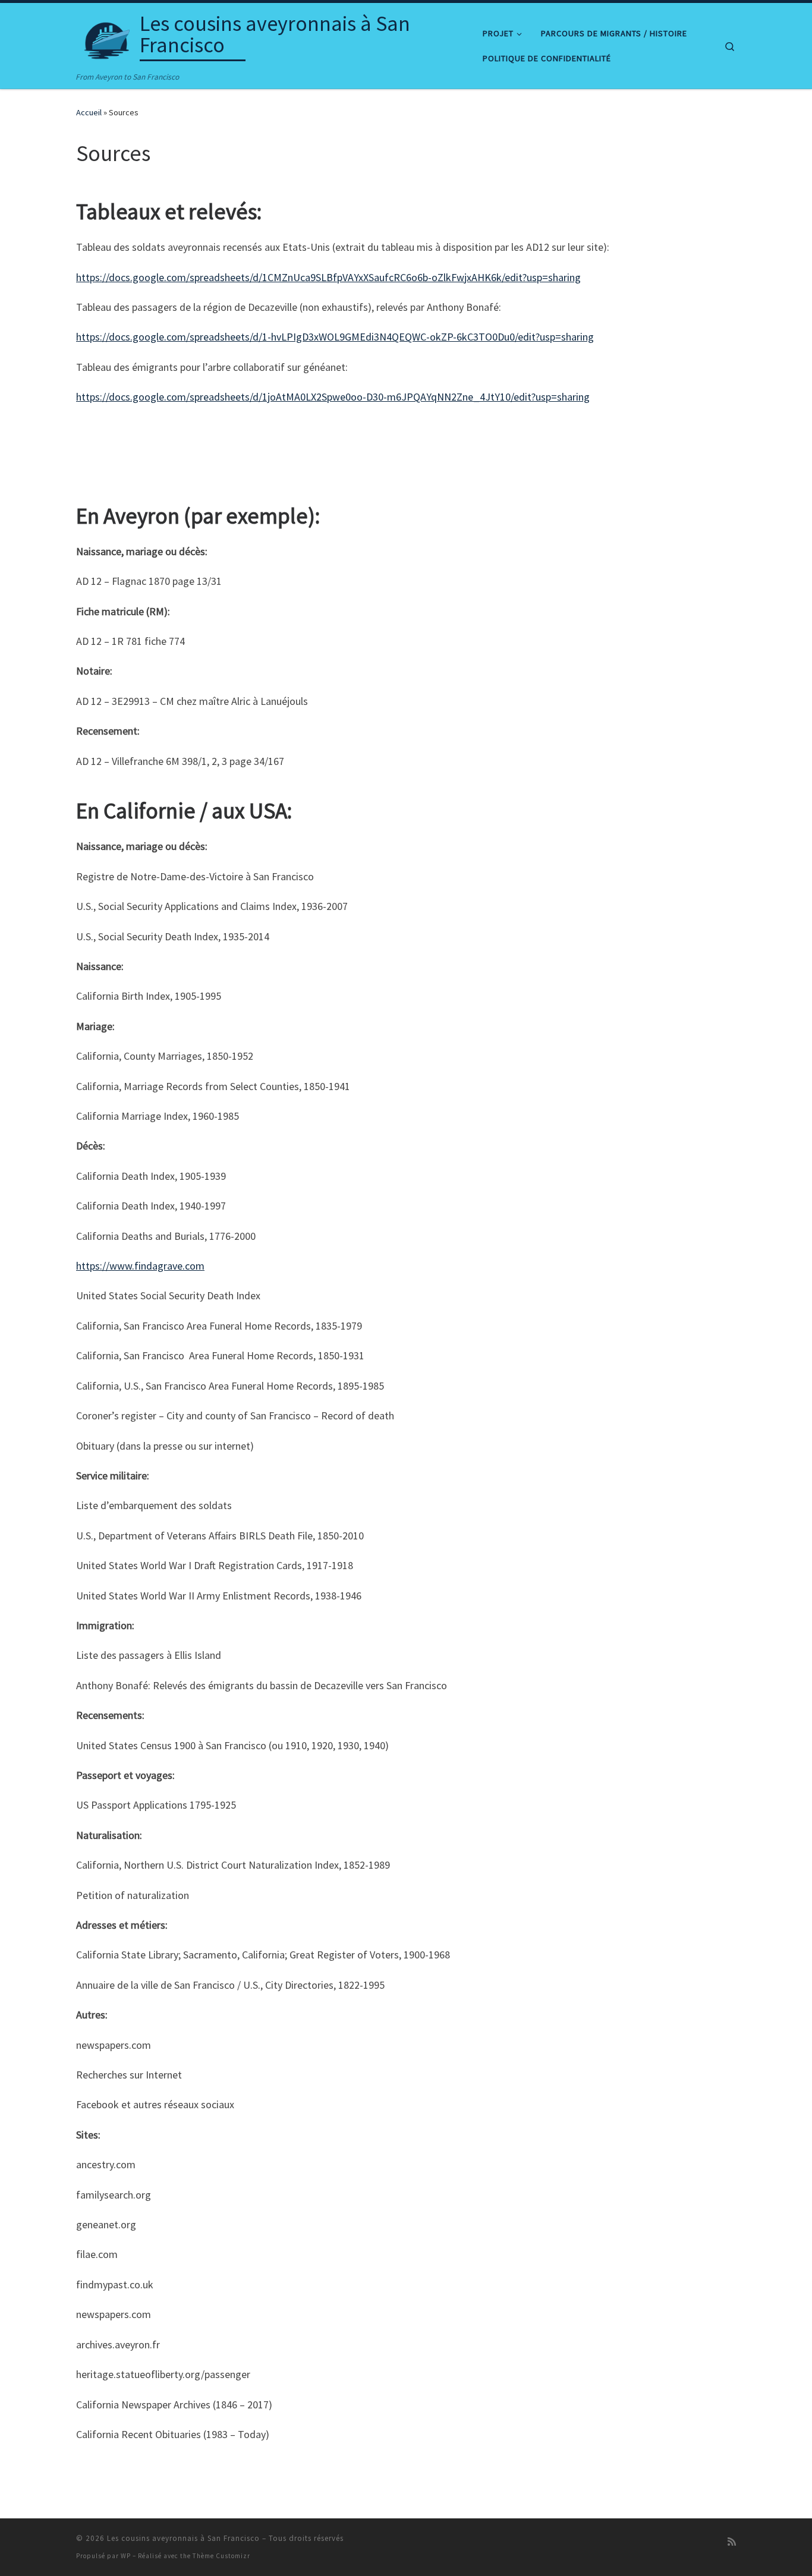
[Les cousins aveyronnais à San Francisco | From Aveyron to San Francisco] (106, 37)
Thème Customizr (221, 2556)
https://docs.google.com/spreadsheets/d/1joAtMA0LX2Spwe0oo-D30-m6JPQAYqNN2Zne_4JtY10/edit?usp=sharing (333, 397)
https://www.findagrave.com (140, 1266)
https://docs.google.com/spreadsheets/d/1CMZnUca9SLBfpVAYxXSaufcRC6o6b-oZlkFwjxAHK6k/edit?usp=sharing (328, 277)
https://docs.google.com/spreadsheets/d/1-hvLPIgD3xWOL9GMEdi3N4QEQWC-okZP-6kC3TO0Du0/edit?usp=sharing (335, 337)
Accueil (89, 112)
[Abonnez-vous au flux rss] (732, 2542)
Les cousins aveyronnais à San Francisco (183, 2538)
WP (126, 2556)
